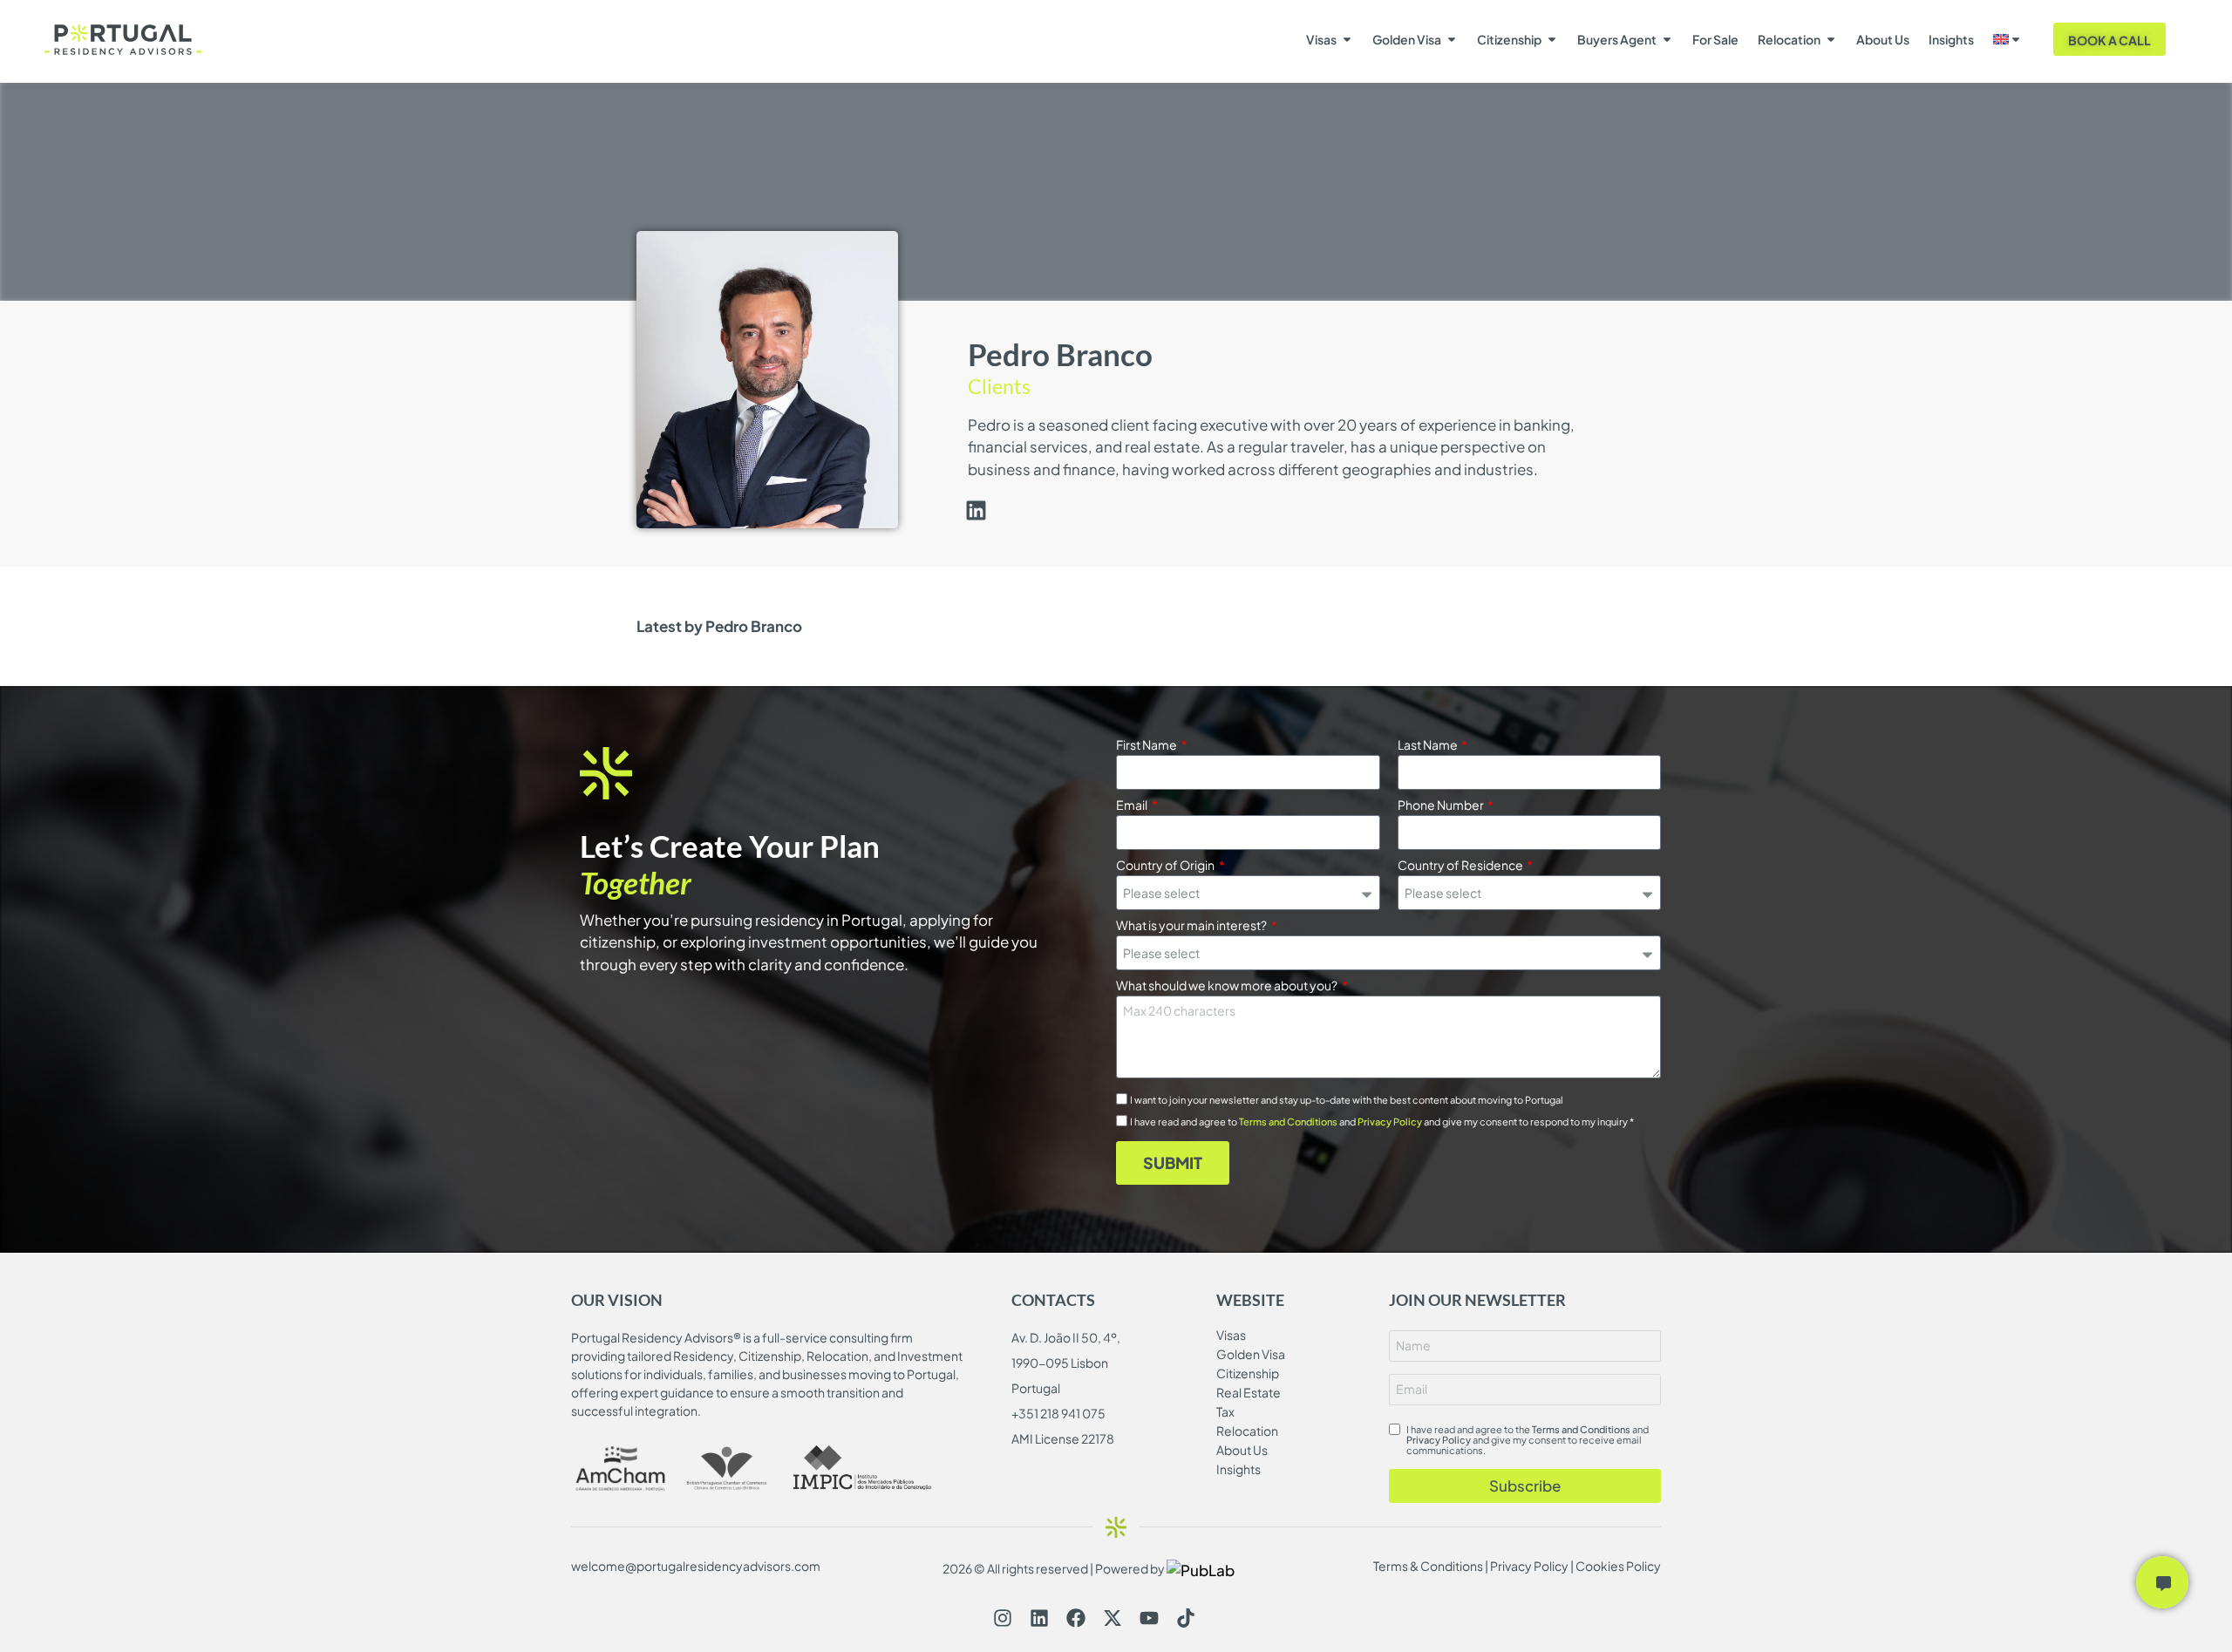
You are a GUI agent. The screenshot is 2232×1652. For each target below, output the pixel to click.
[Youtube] (1149, 1618)
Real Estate (1249, 1392)
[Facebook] (1076, 1618)
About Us (1883, 39)
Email (1133, 806)
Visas (1321, 39)
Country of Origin (1166, 866)
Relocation (1789, 39)
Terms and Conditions (1288, 1122)
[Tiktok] (1186, 1618)
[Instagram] (1003, 1618)
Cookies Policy (1618, 1566)
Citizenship (1509, 39)
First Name (1147, 745)
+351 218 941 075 (1058, 1413)
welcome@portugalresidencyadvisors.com (696, 1566)
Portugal (1036, 1388)
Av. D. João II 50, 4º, (1066, 1337)
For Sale (1715, 39)
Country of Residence (1461, 866)
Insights (1951, 39)
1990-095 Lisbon (1060, 1363)
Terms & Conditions (1428, 1566)
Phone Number (1442, 806)
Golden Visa (1407, 39)
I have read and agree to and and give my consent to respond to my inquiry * (1382, 1122)
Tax (1225, 1411)
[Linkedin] (1039, 1618)
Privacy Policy (1390, 1122)
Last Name (1429, 745)
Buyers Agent (1617, 39)
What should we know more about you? (1228, 986)
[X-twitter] (1113, 1618)
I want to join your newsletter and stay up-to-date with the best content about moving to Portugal (1347, 1100)
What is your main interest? (1192, 926)
